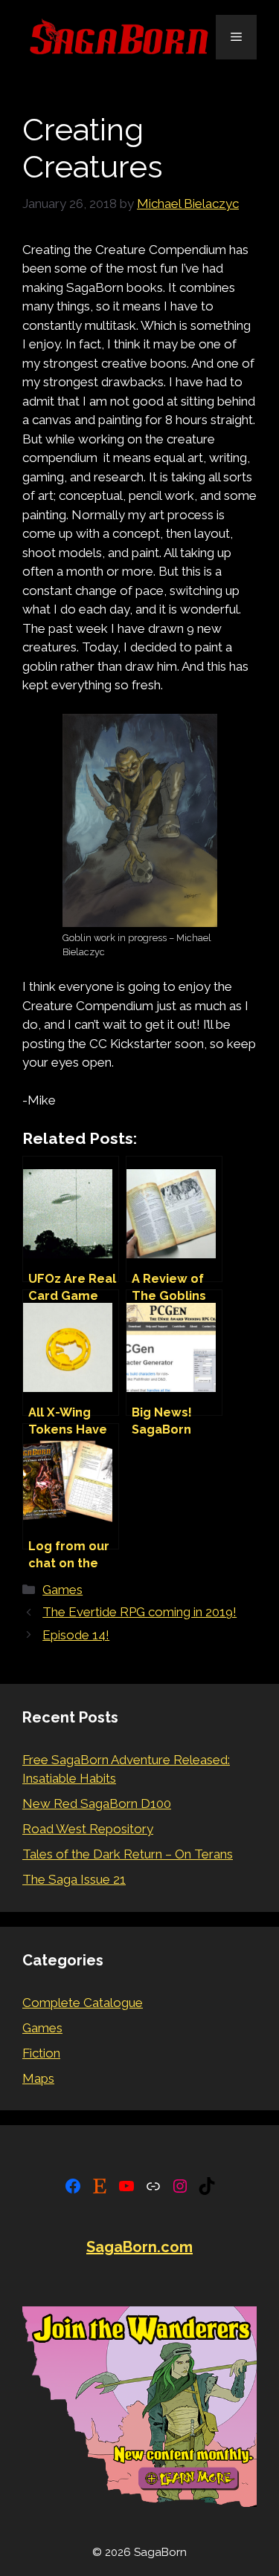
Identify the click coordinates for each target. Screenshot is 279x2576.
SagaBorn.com (139, 2247)
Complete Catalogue (83, 2003)
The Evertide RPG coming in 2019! (139, 1612)
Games (62, 1590)
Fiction (41, 2053)
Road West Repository (88, 1829)
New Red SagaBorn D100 (97, 1803)
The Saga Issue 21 (74, 1879)
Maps (38, 2078)
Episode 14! (76, 1635)
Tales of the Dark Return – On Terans (128, 1854)
